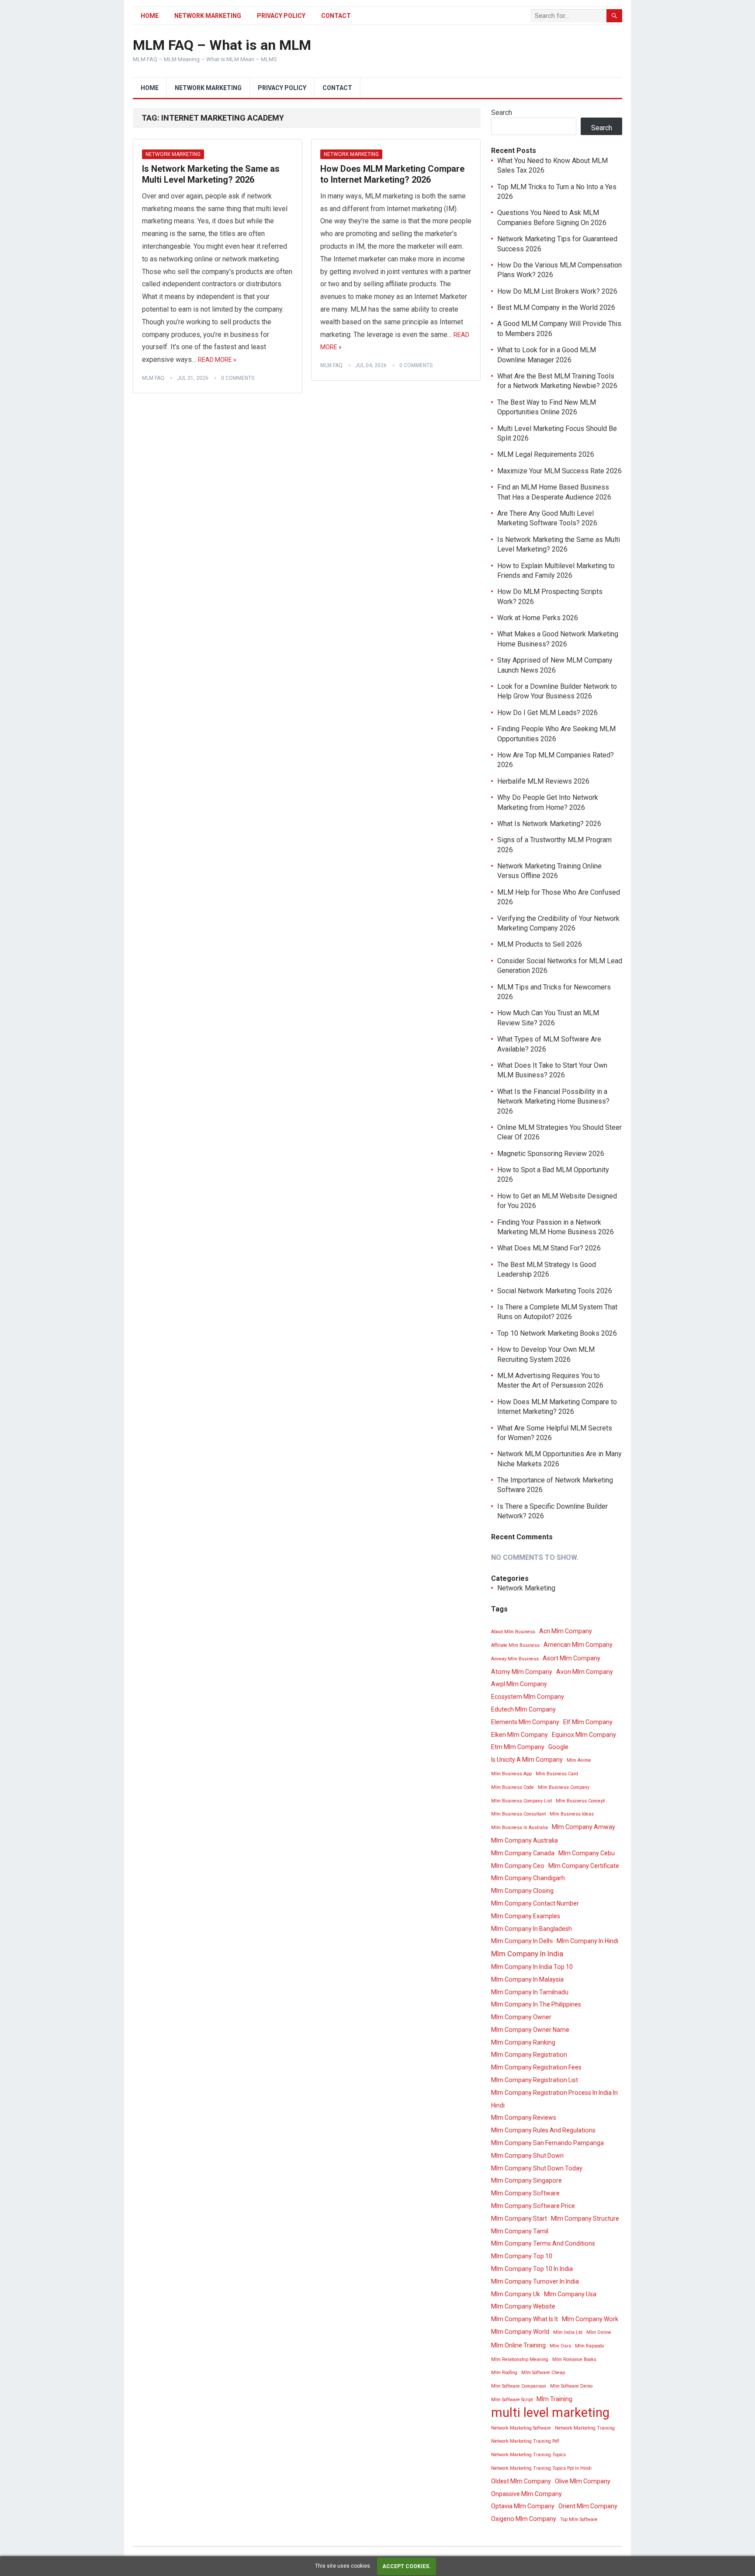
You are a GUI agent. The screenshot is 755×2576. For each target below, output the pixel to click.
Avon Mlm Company (585, 1672)
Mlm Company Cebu (587, 1853)
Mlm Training (554, 2399)
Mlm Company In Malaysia (527, 1979)
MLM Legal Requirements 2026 (546, 454)
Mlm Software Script (512, 2400)
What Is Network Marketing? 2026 (549, 824)
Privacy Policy (281, 16)
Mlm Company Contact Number (535, 1903)
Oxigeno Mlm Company (524, 2519)
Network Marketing (208, 16)
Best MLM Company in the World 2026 (556, 307)
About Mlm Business (513, 1632)
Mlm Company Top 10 (522, 2256)
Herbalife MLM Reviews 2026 (543, 781)
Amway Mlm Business (515, 1659)
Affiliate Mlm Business (515, 1645)
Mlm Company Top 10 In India (532, 2269)
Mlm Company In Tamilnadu (530, 1992)
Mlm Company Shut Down (527, 2156)
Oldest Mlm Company (521, 2481)
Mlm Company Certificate (584, 1866)
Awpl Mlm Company (519, 1684)
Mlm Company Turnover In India (535, 2281)
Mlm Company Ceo (518, 1866)
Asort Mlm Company (571, 1658)
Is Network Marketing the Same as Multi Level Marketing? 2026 (211, 174)
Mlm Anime (579, 1760)
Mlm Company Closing (522, 1891)
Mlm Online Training (518, 2345)
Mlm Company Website (523, 2306)
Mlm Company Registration (529, 2055)
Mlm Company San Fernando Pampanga (547, 2143)
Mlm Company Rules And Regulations (543, 2130)
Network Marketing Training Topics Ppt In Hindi (541, 2468)
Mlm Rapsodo (589, 2346)
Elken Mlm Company (519, 1735)
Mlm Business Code (513, 1787)
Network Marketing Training (585, 2428)
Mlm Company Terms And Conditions (543, 2243)
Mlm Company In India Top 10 (532, 1967)
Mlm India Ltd (568, 2332)
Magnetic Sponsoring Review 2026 (551, 1154)
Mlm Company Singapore (526, 2180)
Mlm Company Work (590, 2319)
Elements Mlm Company (525, 1722)
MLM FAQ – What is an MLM (222, 45)
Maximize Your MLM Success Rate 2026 (559, 471)
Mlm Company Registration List (535, 2080)
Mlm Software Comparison (519, 2386)
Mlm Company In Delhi (522, 1941)
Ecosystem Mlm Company (528, 1697)
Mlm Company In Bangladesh (532, 1929)
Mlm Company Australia (525, 1840)
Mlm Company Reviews (524, 2118)
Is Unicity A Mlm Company (527, 1760)
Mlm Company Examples (526, 1916)
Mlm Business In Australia (519, 1828)
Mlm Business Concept (580, 1801)
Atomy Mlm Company (522, 1672)
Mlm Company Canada (523, 1853)
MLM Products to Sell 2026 (540, 944)
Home (150, 16)
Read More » (217, 360)
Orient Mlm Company (588, 2506)
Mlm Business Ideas (572, 1814)
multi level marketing (550, 2413)
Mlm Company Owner (521, 2017)
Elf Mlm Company (588, 1722)
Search (502, 113)
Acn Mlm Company (566, 1631)
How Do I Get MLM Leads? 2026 (547, 713)
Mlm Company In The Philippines (536, 2004)
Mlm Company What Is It (525, 2319)
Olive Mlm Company (583, 2481)
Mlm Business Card (557, 1774)
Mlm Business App (511, 1774)
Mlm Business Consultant (518, 1814)
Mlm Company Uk (516, 2294)
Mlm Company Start (519, 2218)
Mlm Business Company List (521, 1801)
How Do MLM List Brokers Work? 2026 (557, 291)
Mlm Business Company (564, 1787)
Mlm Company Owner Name (530, 2030)
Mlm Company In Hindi (587, 1941)
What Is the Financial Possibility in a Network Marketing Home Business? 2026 (553, 1101)
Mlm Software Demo (571, 2386)
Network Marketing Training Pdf (525, 2441)
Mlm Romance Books (574, 2359)
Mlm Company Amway (584, 1827)
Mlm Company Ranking (523, 2042)
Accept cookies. (407, 2566)
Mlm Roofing (504, 2373)
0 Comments (238, 378)
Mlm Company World (520, 2332)
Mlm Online (599, 2332)
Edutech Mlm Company (523, 1709)
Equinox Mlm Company (584, 1735)
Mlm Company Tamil (520, 2231)
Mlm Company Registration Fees (536, 2067)
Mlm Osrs (560, 2346)
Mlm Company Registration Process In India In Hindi (554, 2099)
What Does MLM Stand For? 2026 (549, 1248)
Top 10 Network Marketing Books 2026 (557, 1333)
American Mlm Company (578, 1645)
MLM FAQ (153, 378)
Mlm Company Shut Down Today (537, 2168)
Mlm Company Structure (585, 2218)
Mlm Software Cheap (543, 2373)
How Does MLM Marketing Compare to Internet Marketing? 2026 (392, 174)
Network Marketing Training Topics (528, 2455)
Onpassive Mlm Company (526, 2494)
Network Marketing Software (521, 2428)
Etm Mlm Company (518, 1747)
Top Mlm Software (579, 2519)
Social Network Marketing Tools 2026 (555, 1291)
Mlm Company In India (527, 1954)
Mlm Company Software (525, 2193)
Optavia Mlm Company (523, 2506)
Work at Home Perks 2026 (538, 618)
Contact (336, 16)
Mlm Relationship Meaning (520, 2359)
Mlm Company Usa (570, 2294)
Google (558, 1747)
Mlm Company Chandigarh (528, 1878)
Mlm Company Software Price (533, 2206)
